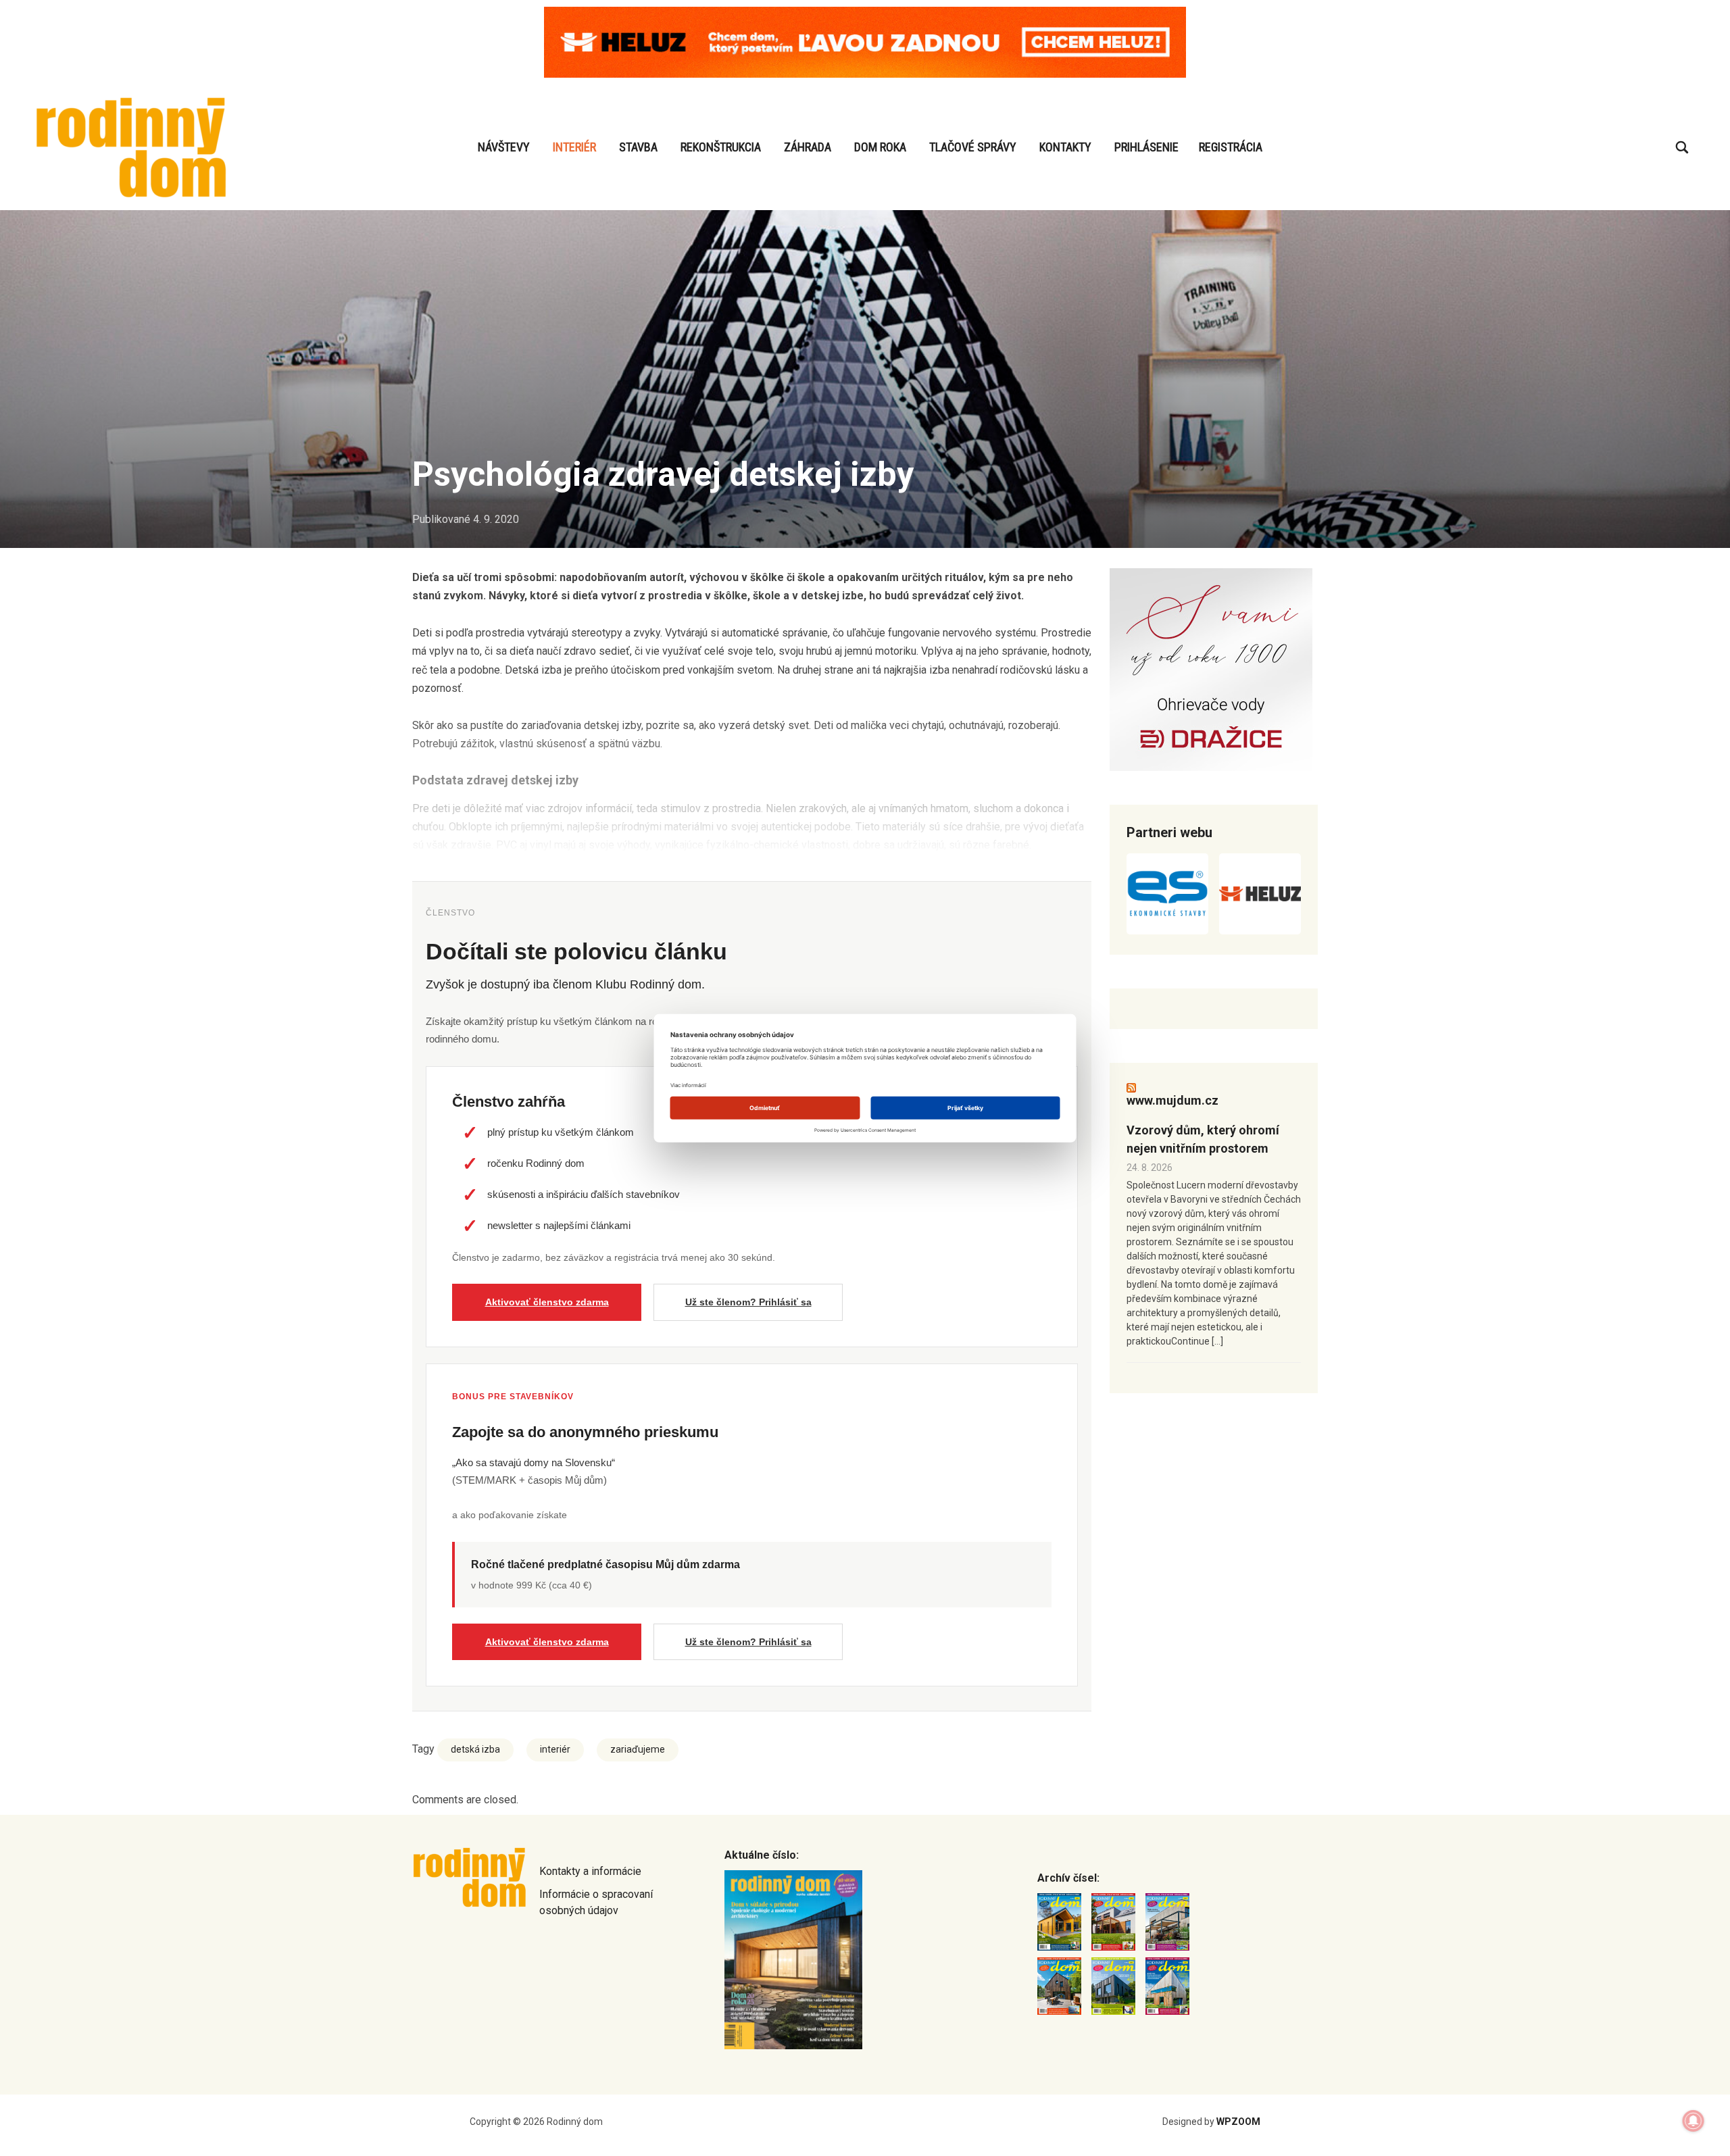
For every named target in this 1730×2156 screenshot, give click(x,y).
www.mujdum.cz (1172, 1100)
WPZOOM (1238, 2122)
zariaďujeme (638, 1749)
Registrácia (1231, 147)
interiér (555, 1749)
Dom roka (880, 147)
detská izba (475, 1749)
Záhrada (808, 147)
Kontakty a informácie (590, 1871)
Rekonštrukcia (721, 147)
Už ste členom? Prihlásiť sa (748, 1302)
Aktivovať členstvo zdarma (547, 1302)
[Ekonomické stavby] (1167, 894)
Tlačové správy (973, 147)
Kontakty (1065, 147)
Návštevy (504, 147)
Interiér (574, 147)
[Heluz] (1260, 894)
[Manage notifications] (1694, 2121)
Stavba (638, 147)
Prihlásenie (1146, 147)
